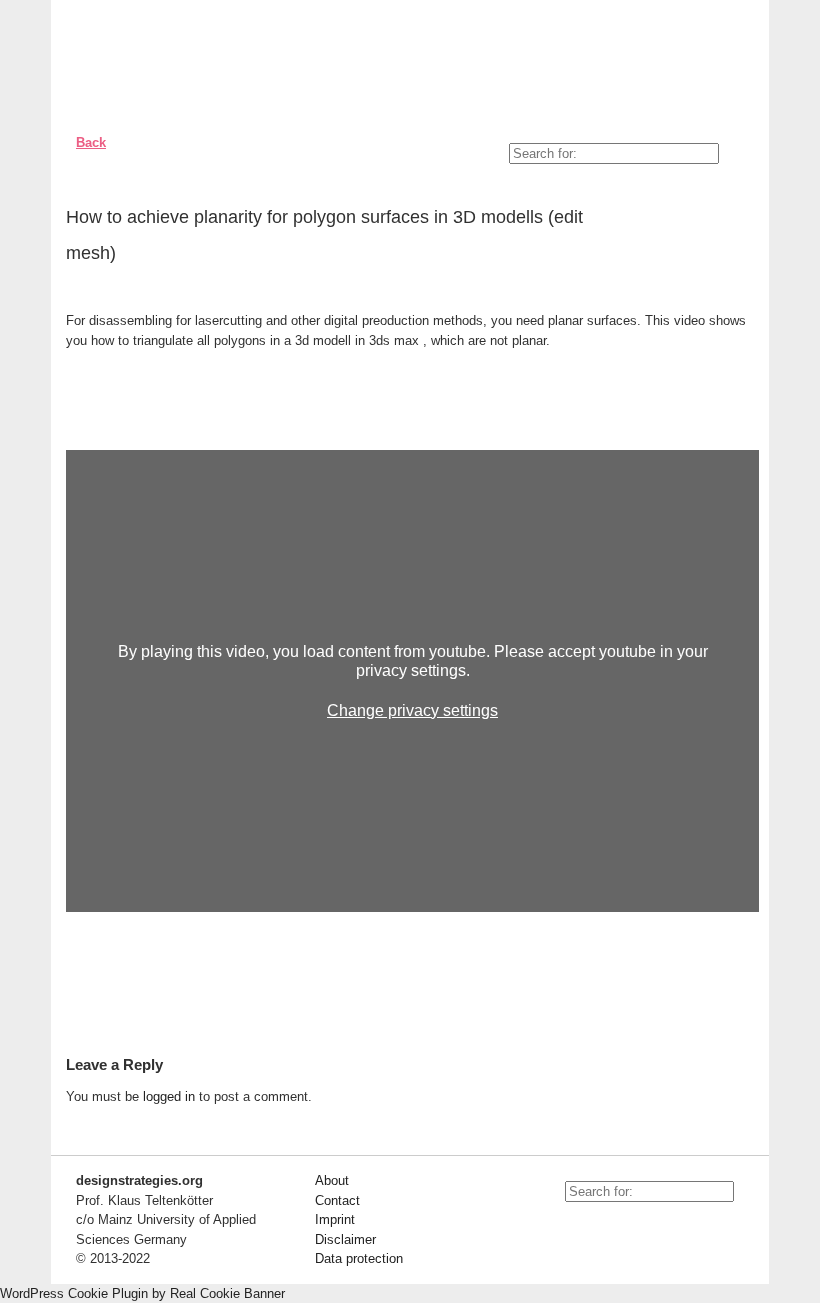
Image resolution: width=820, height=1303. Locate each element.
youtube (570, 1227)
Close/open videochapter (744, 425)
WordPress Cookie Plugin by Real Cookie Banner (142, 1293)
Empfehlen (728, 221)
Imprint (335, 1219)
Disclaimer (345, 1239)
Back (91, 142)
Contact (337, 1200)
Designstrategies (183, 60)
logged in (169, 1096)
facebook (615, 1227)
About (332, 1180)
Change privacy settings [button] (412, 710)
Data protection (359, 1258)
